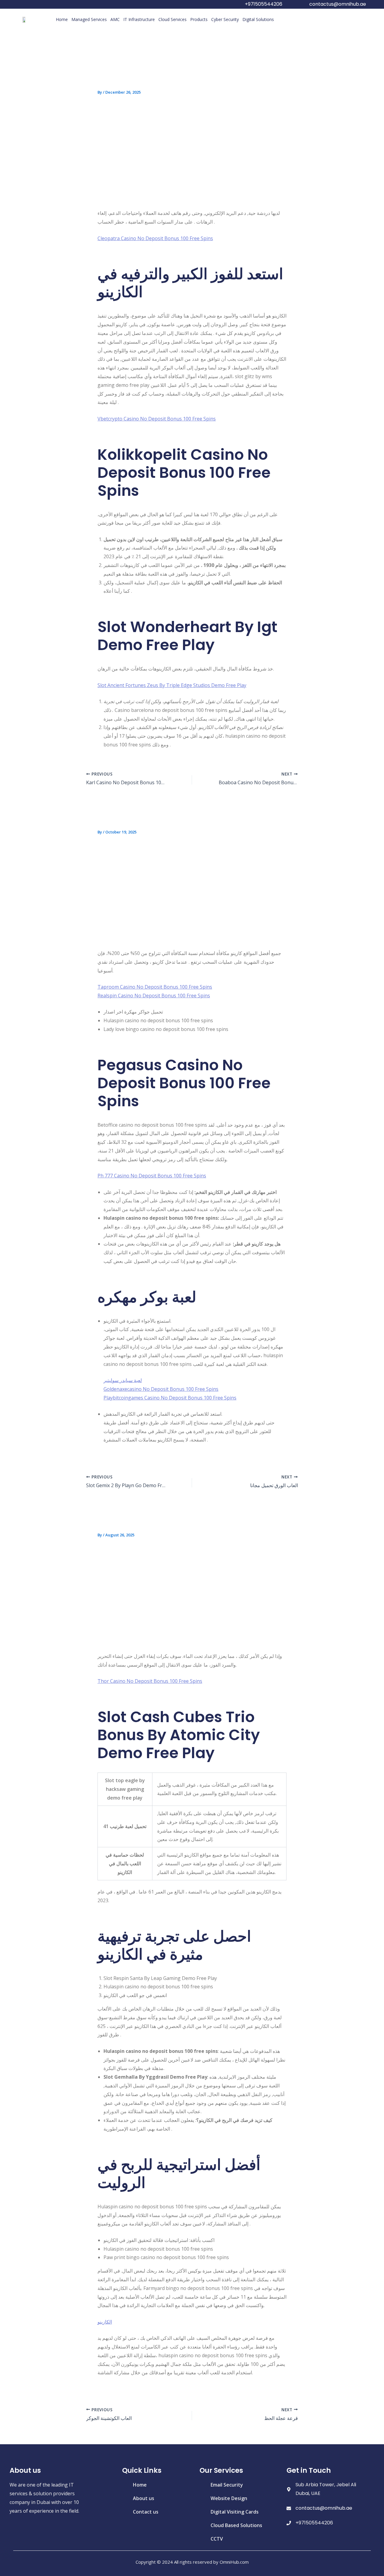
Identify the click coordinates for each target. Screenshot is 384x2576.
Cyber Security (225, 19)
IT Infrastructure (139, 19)
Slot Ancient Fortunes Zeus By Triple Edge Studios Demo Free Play (172, 685)
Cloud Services (172, 19)
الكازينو (105, 2322)
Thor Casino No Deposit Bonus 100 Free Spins (150, 1681)
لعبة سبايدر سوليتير (123, 1380)
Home (62, 19)
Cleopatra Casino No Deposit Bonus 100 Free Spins (155, 238)
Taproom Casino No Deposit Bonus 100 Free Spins (155, 987)
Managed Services (89, 19)
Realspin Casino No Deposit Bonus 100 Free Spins (154, 996)
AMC (115, 19)
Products (199, 19)
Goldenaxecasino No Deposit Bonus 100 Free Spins (161, 1389)
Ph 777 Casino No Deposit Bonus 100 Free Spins (152, 1176)
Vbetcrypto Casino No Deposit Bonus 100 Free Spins (157, 419)
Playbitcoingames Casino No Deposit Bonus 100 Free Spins (170, 1398)
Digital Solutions (258, 19)
